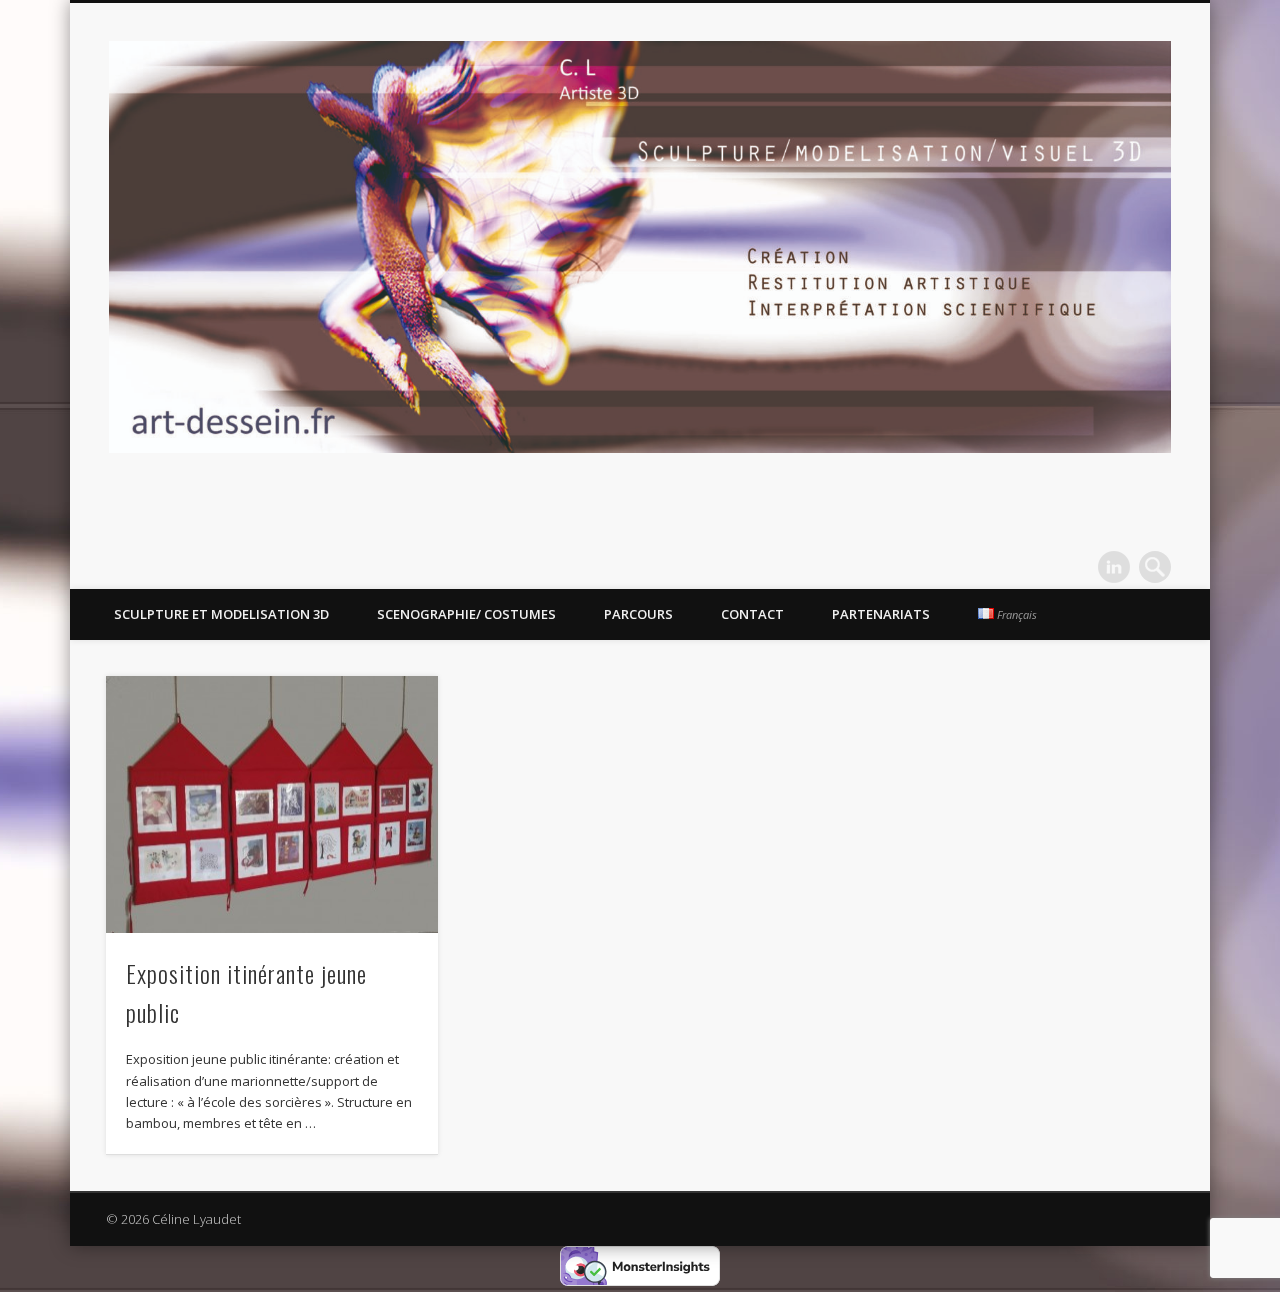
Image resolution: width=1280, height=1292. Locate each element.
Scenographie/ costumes (466, 614)
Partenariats (881, 614)
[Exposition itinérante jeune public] (272, 805)
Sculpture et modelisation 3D (221, 614)
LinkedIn (1114, 567)
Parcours (638, 614)
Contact (752, 614)
